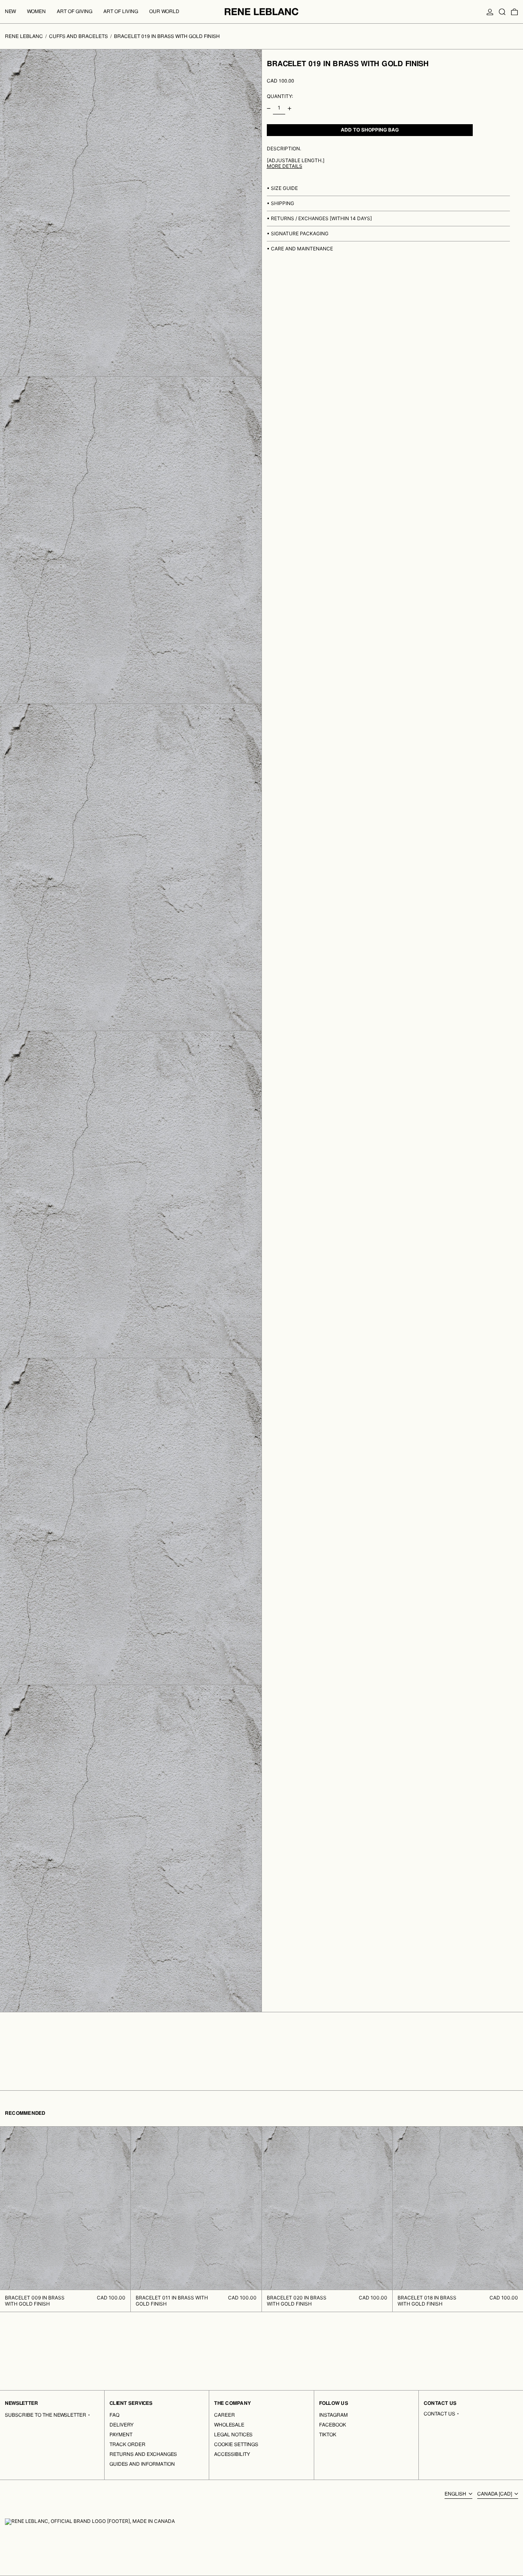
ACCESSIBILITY (232, 2454)
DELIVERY (122, 2425)
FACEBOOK (333, 2425)
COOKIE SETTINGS (236, 2444)
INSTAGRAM (333, 2415)
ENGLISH (456, 2494)
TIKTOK (328, 2435)
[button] (502, 12)
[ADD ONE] (289, 108)
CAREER (225, 2415)
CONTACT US (439, 2414)
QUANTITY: (280, 96)
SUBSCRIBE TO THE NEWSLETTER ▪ (48, 2415)
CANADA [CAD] (495, 2494)
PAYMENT (121, 2435)
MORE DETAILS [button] (285, 166)
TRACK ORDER (127, 2444)
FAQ (114, 2415)
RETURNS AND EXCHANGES (143, 2454)
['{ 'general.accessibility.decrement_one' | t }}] (269, 108)
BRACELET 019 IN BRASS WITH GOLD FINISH (167, 36)
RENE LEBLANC (24, 36)
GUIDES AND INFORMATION (142, 2464)
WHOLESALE (229, 2425)
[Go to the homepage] (261, 12)
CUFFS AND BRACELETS (78, 36)
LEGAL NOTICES (233, 2435)
